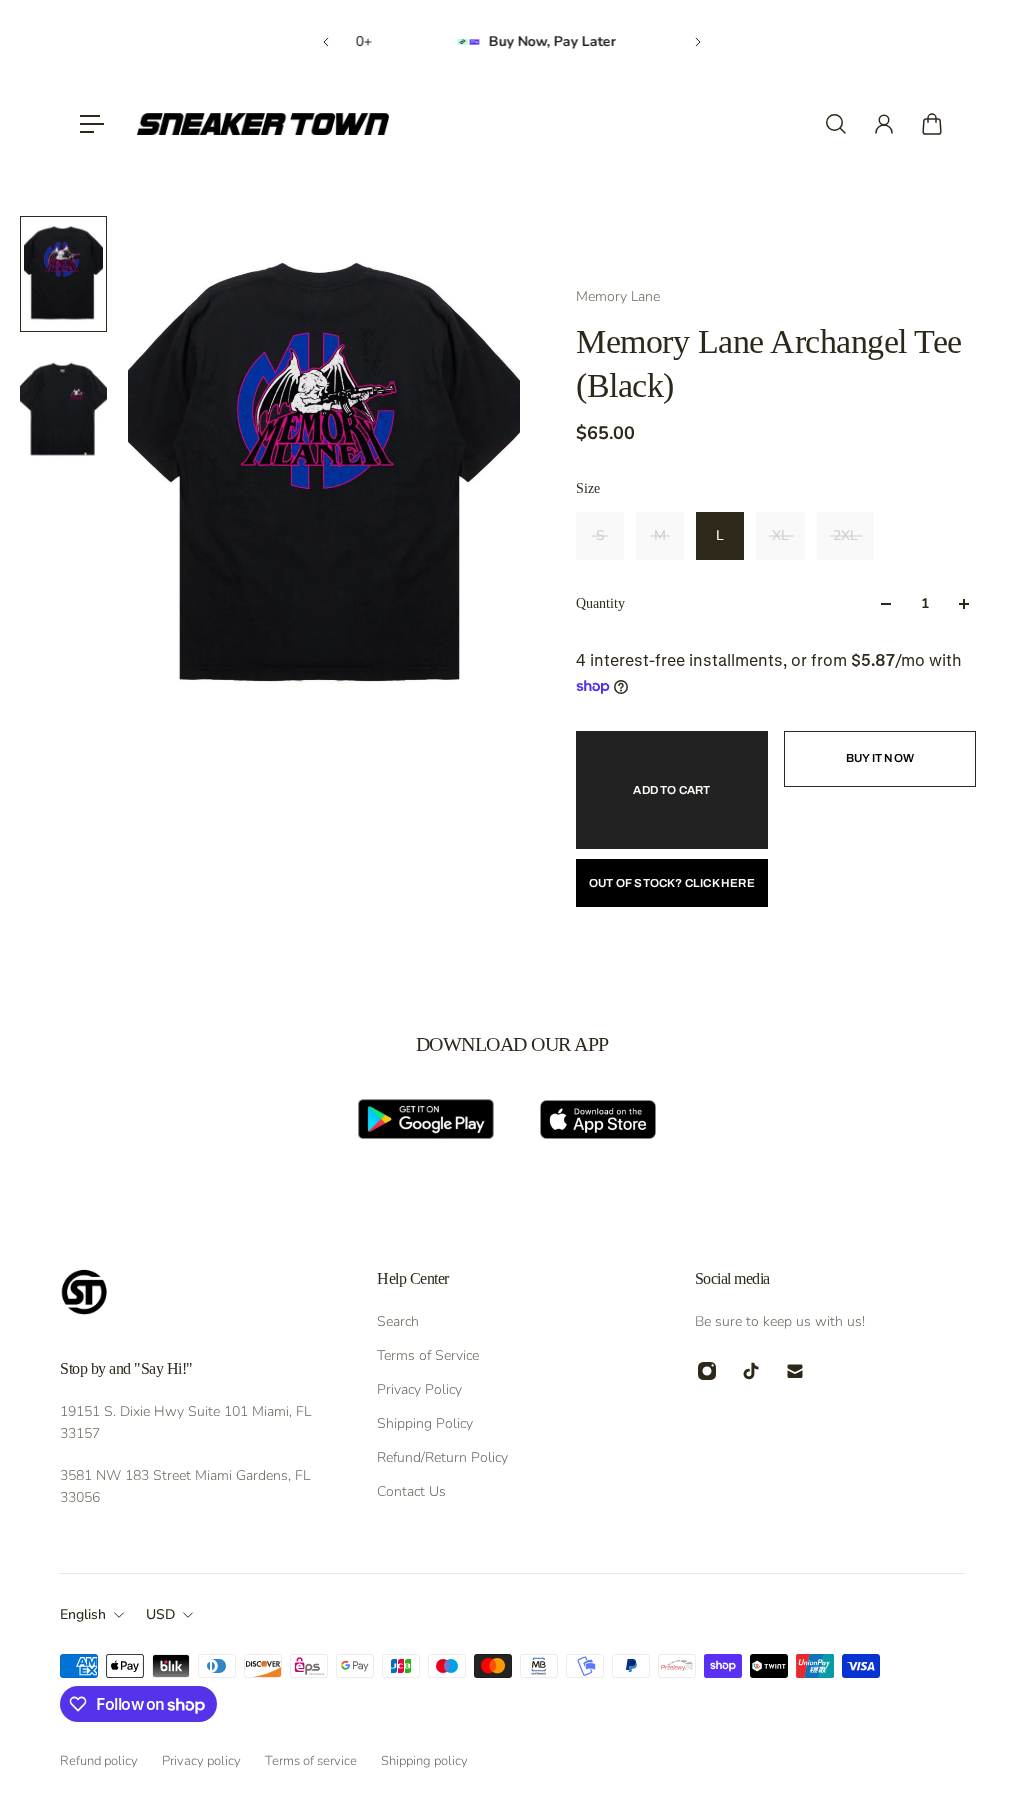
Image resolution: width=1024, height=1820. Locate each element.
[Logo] (263, 124)
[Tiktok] (751, 1371)
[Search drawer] (836, 124)
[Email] (795, 1371)
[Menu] (92, 124)
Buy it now (880, 758)
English (83, 1614)
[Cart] (932, 124)
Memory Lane (618, 296)
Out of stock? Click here (672, 883)
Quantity (600, 603)
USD (160, 1614)
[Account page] (884, 124)
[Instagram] (707, 1371)
